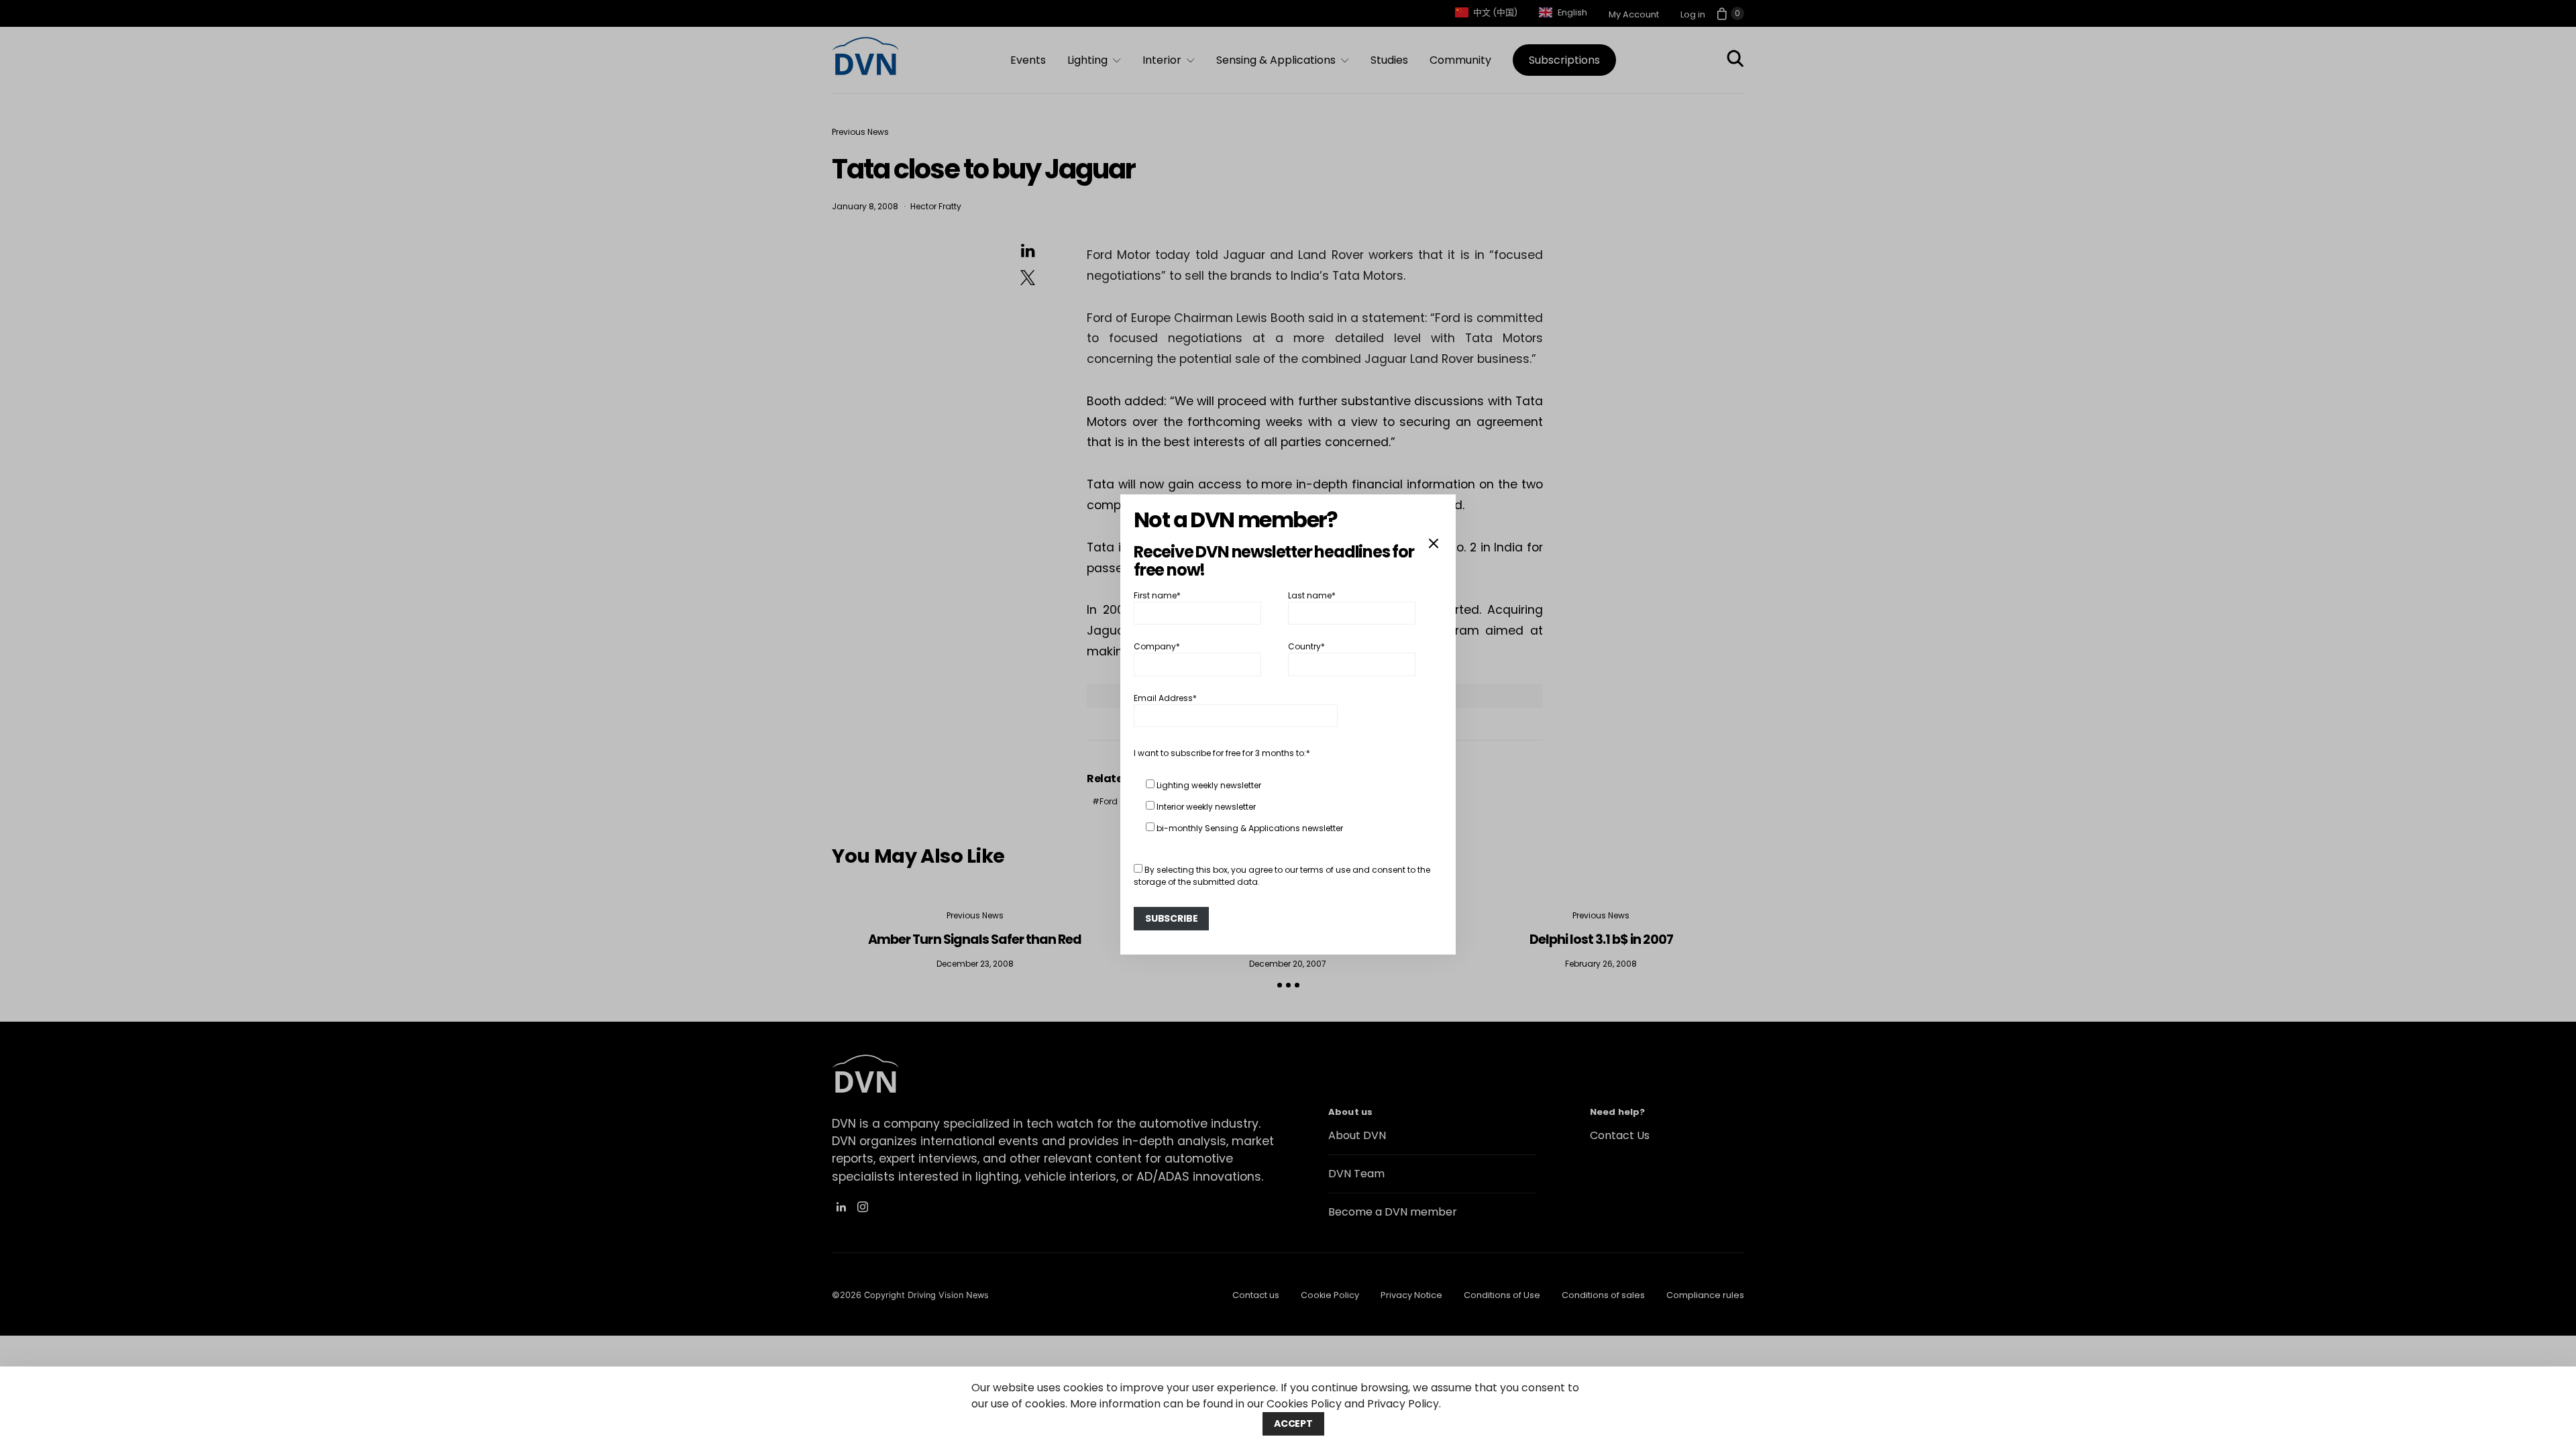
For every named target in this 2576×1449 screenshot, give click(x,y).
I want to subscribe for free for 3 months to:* (1222, 753)
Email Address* (1165, 698)
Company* (1157, 646)
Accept (1293, 1424)
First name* (1157, 595)
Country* (1306, 646)
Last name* (1312, 595)
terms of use (1325, 870)
